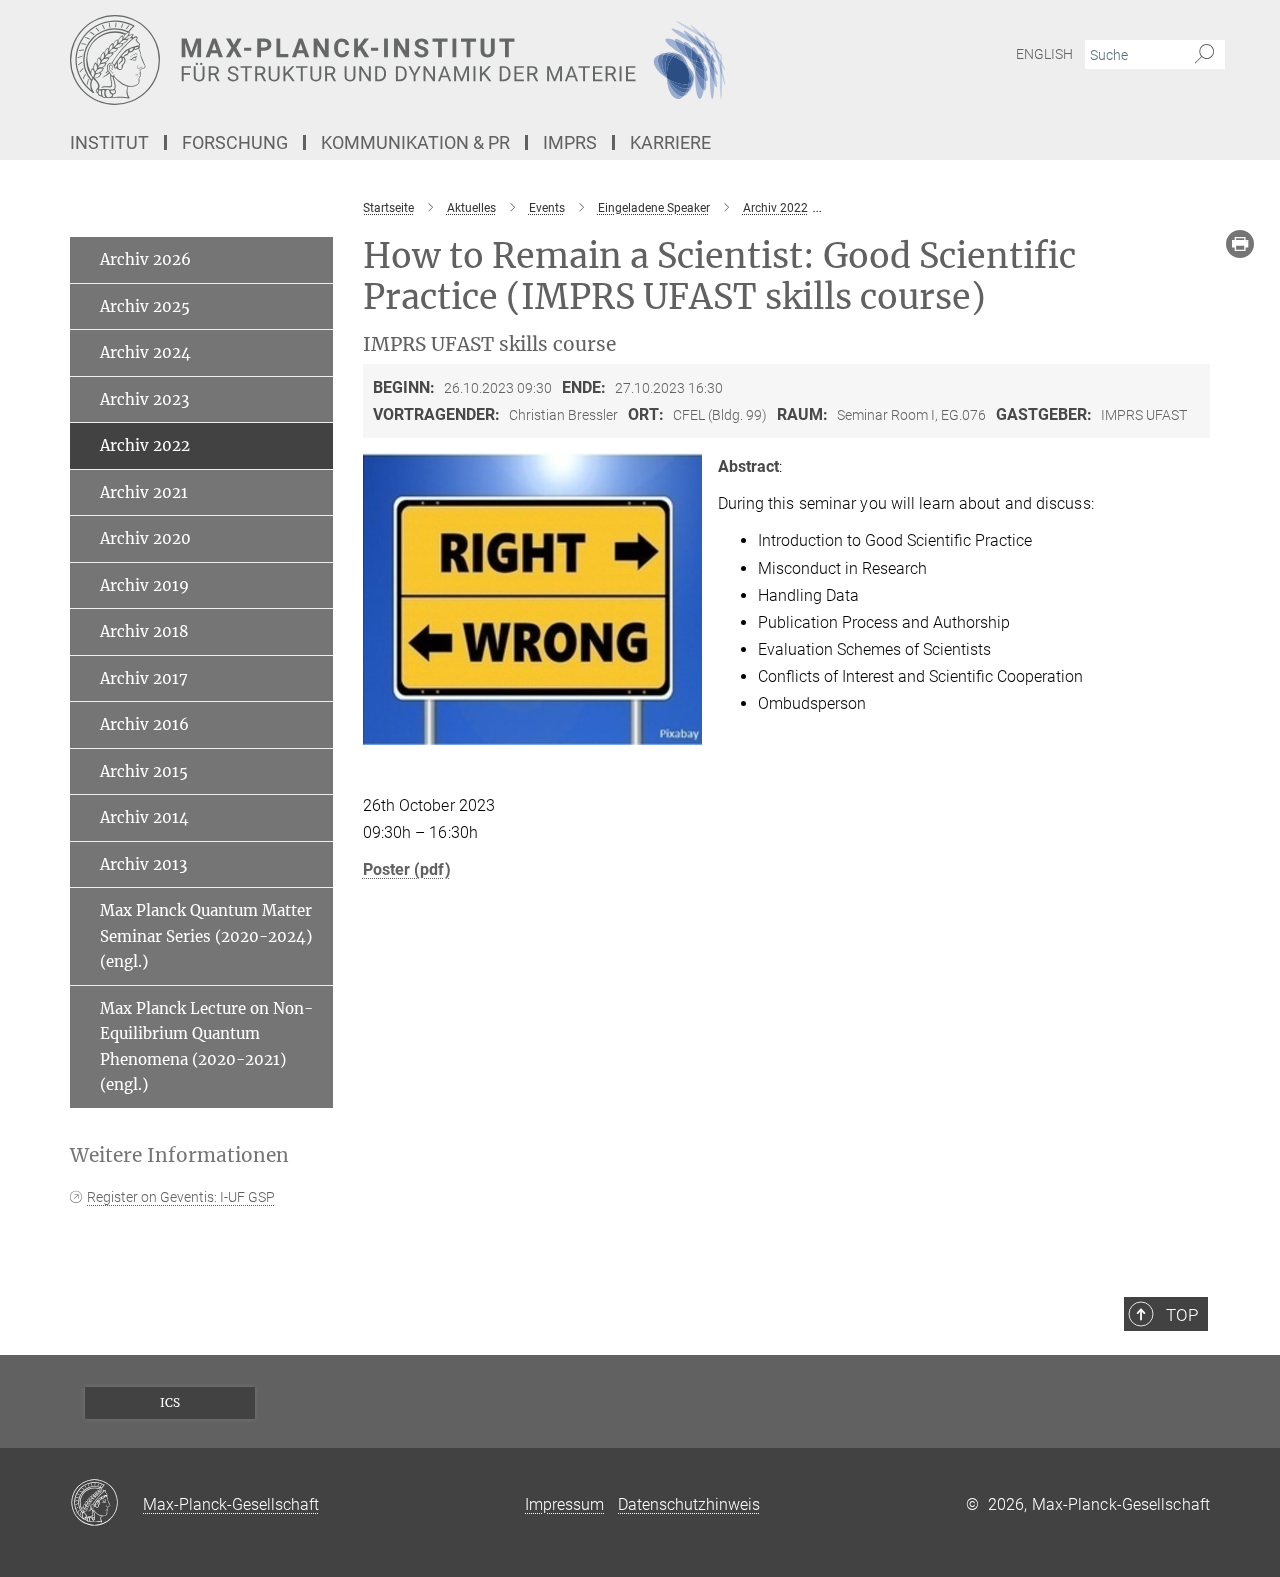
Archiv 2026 (145, 259)
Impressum (564, 1504)
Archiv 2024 (145, 352)
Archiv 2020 (145, 538)
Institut (109, 142)
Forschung (235, 142)
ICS (170, 1402)
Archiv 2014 (144, 817)
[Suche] (1204, 55)
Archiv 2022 (145, 445)
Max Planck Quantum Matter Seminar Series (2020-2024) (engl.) (206, 936)
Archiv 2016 (144, 724)
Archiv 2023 (144, 399)
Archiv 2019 (144, 585)
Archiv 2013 (143, 864)
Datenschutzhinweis (689, 1504)
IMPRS (570, 142)
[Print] (1240, 244)
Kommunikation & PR (415, 142)
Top (1182, 1315)
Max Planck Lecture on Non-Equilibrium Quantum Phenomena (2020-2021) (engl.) (206, 1047)
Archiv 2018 (144, 631)
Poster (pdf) (407, 869)
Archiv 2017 (144, 678)
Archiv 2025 (145, 306)
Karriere (670, 142)
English (1044, 54)
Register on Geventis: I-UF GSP (181, 1197)
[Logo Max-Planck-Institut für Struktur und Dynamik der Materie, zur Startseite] (445, 60)
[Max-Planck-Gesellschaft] (106, 1504)
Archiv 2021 (144, 492)
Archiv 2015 (144, 771)
